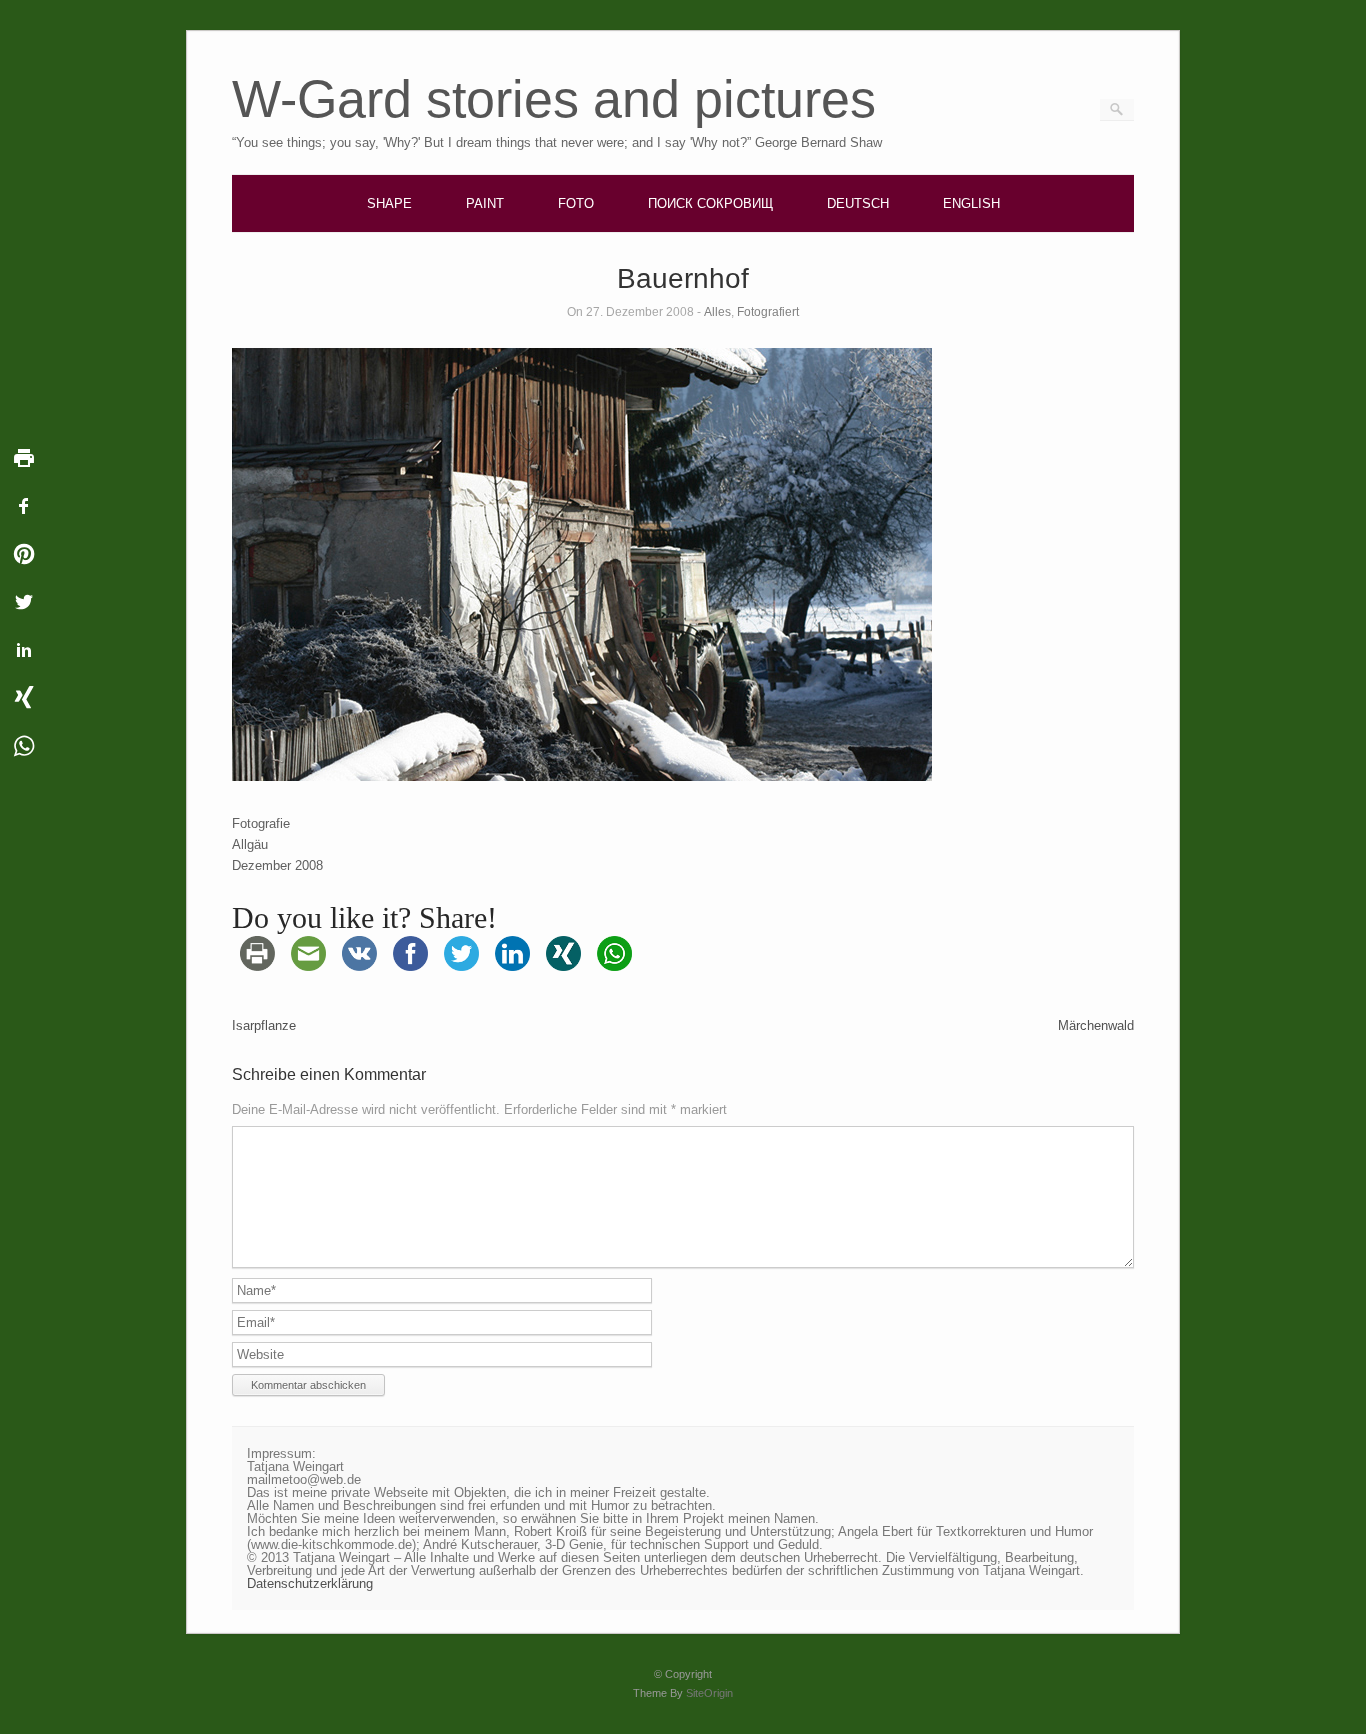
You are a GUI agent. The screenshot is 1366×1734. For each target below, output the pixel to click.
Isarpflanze (264, 1025)
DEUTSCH (858, 203)
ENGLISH (971, 203)
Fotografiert (768, 312)
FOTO (576, 203)
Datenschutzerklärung (310, 1583)
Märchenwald (1096, 1025)
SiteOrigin (709, 1693)
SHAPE (389, 203)
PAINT (485, 203)
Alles (717, 312)
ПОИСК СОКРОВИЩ (710, 203)
